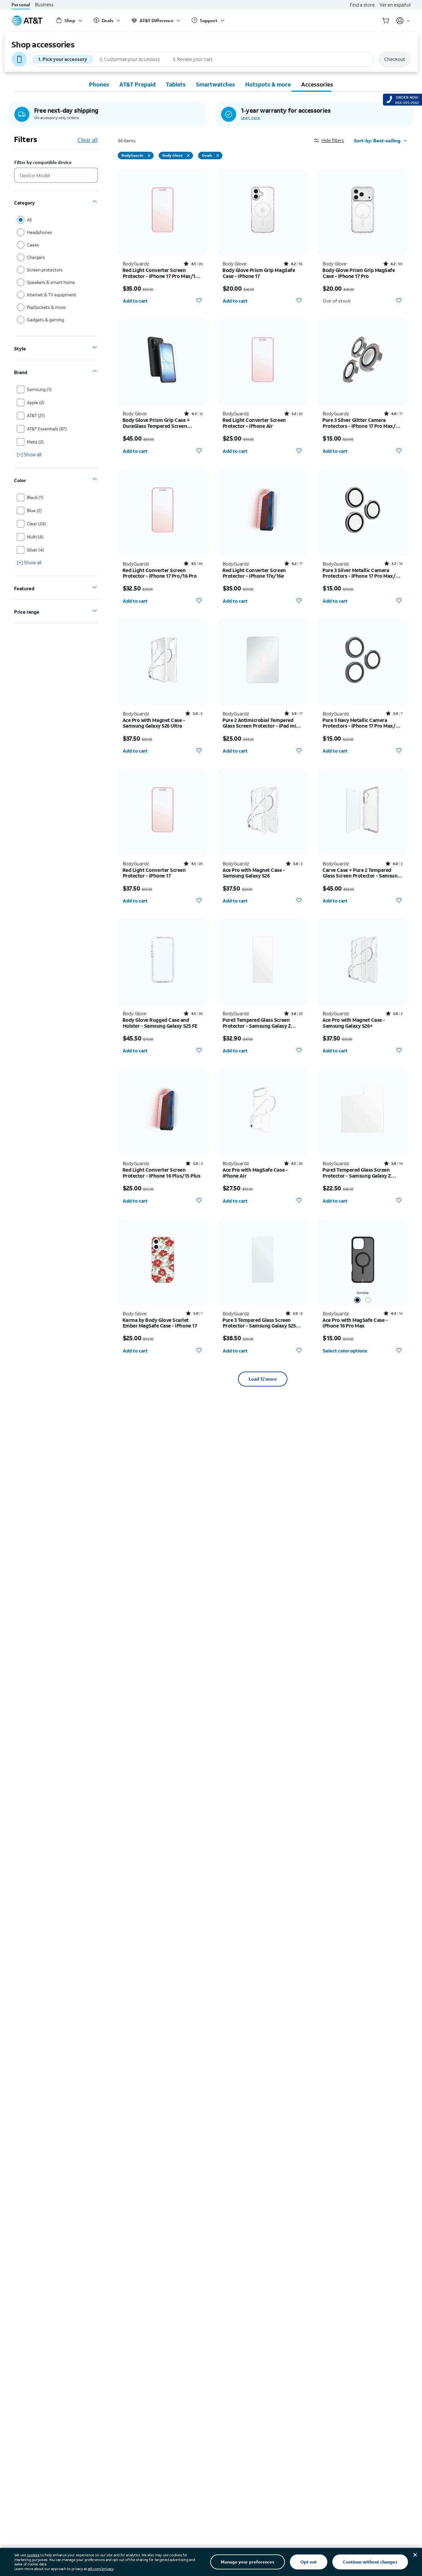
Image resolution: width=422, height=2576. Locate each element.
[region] (163, 239)
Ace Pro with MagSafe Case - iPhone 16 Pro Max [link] (355, 1323)
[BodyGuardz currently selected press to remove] (149, 156)
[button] (334, 140)
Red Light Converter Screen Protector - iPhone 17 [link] (154, 873)
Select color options (345, 1351)
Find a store (362, 5)
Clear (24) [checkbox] (36, 524)
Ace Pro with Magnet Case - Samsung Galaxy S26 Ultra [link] (154, 723)
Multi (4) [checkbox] (35, 537)
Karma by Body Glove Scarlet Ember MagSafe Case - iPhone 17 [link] (160, 1323)
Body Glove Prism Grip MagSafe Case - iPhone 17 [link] (259, 273)
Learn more (251, 118)
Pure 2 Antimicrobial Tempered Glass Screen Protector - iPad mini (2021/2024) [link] (262, 723)
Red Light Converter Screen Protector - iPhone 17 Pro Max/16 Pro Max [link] (161, 273)
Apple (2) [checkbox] (36, 402)
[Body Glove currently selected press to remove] (188, 156)
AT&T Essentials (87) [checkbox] (47, 429)
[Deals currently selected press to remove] (218, 156)
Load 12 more (263, 1379)
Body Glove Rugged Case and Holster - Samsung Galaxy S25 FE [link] (160, 1023)
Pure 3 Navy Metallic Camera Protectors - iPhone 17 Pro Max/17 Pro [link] (361, 723)
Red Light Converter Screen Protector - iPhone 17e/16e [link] (254, 573)
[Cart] (386, 21)
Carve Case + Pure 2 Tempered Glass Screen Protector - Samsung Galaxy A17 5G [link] (362, 873)
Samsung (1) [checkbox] (39, 389)
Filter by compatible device (43, 163)
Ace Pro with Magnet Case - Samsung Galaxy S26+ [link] (354, 1023)
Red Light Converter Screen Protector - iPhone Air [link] (254, 423)
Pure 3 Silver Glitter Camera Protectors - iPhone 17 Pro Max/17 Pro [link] (361, 423)
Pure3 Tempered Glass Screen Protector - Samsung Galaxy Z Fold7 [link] (257, 1023)
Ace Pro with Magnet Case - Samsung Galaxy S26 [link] (254, 873)
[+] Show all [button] (29, 454)
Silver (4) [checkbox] (35, 550)
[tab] (99, 84)
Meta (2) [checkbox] (35, 442)
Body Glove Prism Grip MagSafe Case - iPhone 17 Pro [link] (359, 273)
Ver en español (395, 5)
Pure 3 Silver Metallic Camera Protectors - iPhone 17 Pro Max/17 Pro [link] (361, 573)
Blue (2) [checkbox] (34, 510)
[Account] (403, 21)
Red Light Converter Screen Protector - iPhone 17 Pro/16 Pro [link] (160, 573)
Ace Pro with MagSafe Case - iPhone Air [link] (255, 1173)
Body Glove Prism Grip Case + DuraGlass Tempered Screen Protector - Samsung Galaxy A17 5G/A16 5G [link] (159, 423)
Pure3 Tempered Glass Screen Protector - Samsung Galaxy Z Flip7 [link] (357, 1173)
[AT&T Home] (27, 21)
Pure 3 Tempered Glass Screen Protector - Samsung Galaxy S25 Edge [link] (259, 1323)
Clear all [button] (88, 140)
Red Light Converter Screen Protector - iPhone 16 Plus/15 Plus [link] (162, 1173)
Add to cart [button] (135, 301)
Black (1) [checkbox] (35, 497)
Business (44, 5)
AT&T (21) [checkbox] (36, 415)
